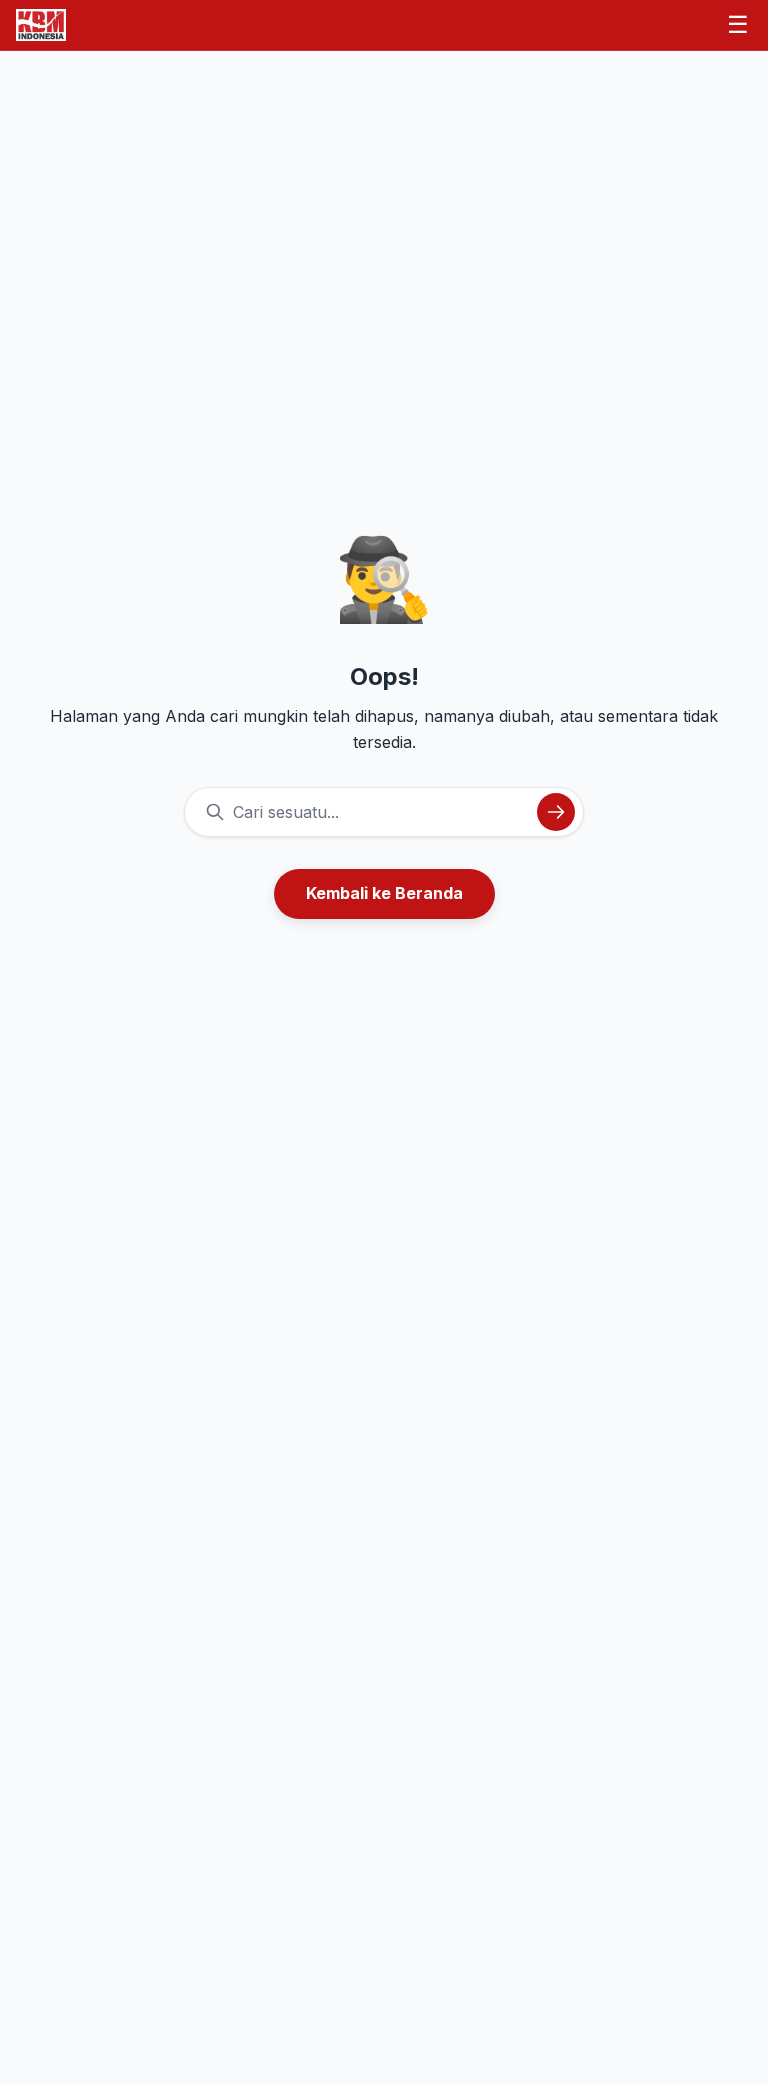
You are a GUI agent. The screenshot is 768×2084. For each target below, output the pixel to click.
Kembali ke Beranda (384, 893)
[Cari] (556, 812)
